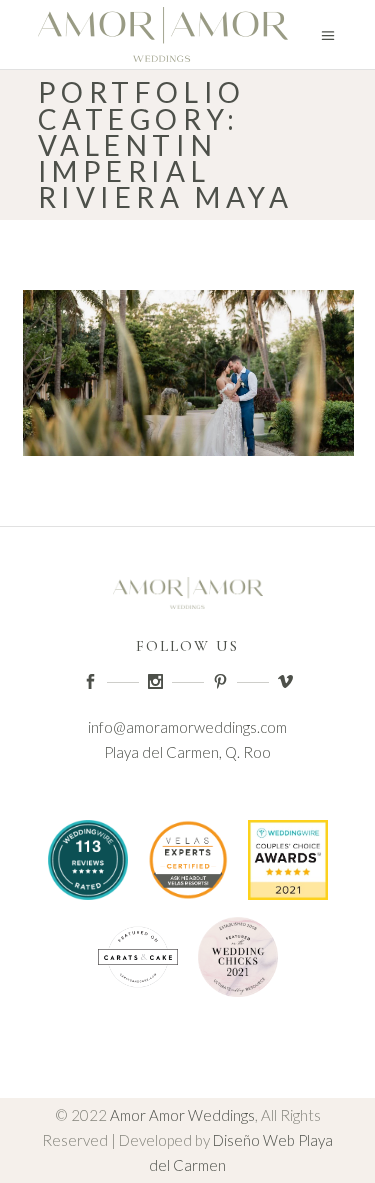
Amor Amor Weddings (182, 1115)
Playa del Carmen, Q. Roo (187, 752)
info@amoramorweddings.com (187, 727)
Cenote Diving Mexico (187, 1035)
